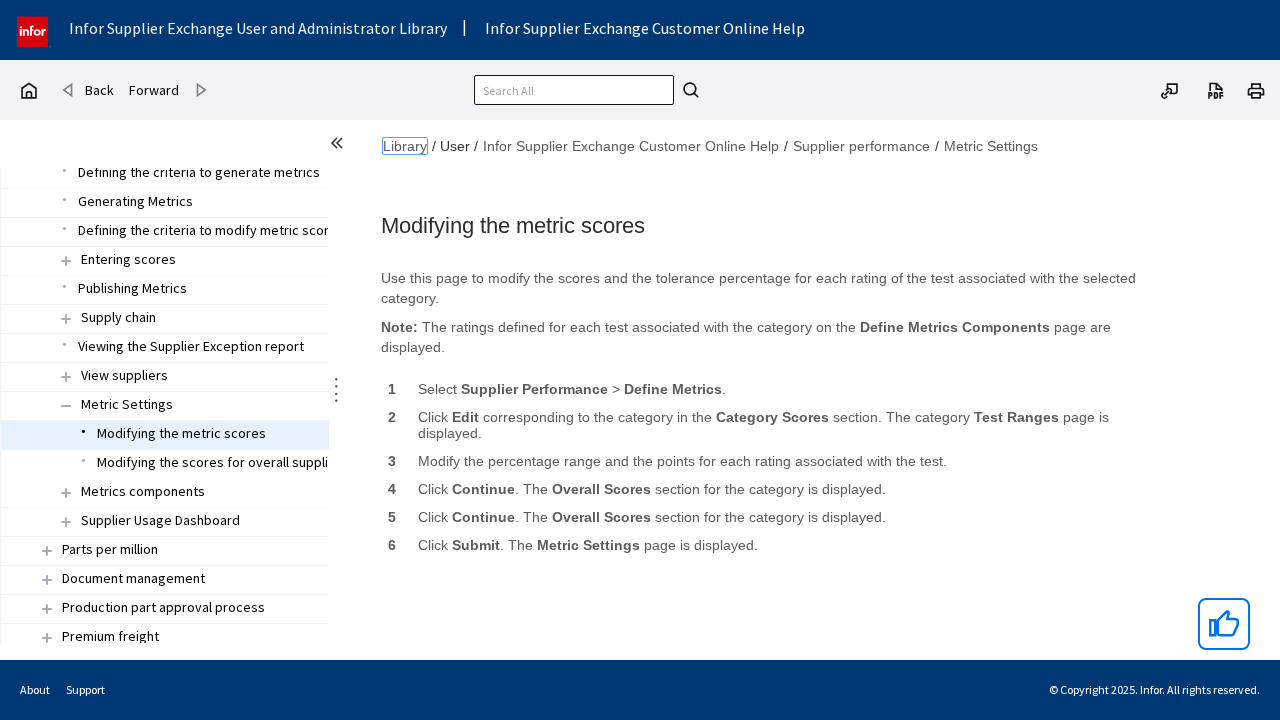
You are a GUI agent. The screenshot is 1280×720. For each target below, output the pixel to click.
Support (85, 689)
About (35, 689)
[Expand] (66, 260)
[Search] (688, 90)
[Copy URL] (1170, 89)
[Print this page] (1256, 89)
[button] (128, 260)
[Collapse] (66, 405)
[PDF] (1216, 89)
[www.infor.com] (34, 29)
